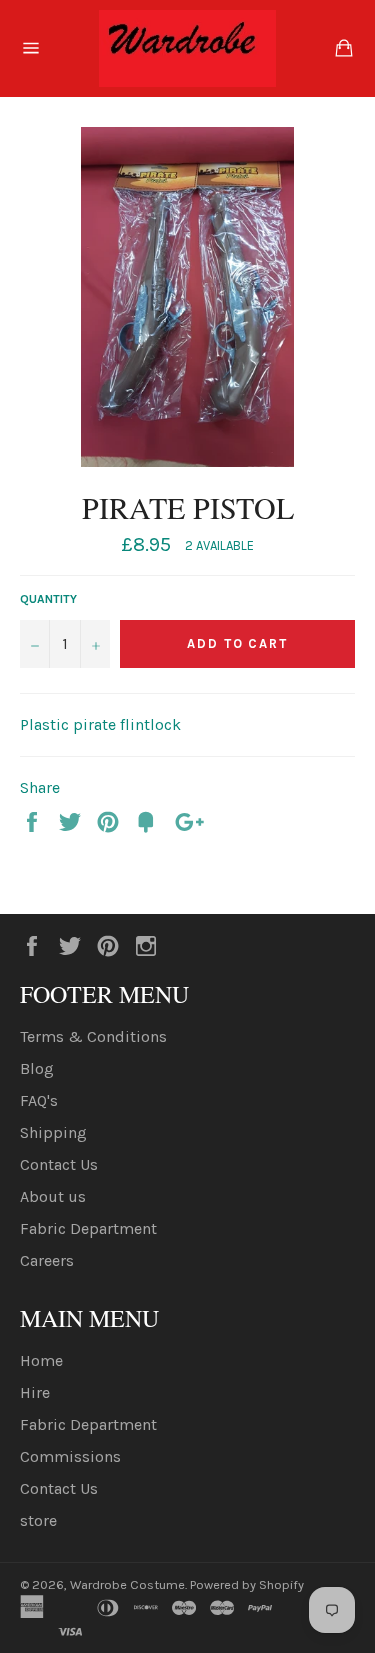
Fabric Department (88, 1228)
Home (41, 1360)
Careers (47, 1260)
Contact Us (59, 1164)
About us (53, 1196)
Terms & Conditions (93, 1036)
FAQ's (39, 1100)
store (38, 1520)
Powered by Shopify (247, 1584)
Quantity (48, 599)
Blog (37, 1068)
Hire (35, 1392)
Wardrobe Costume (127, 1584)
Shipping (53, 1132)
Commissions (70, 1456)
